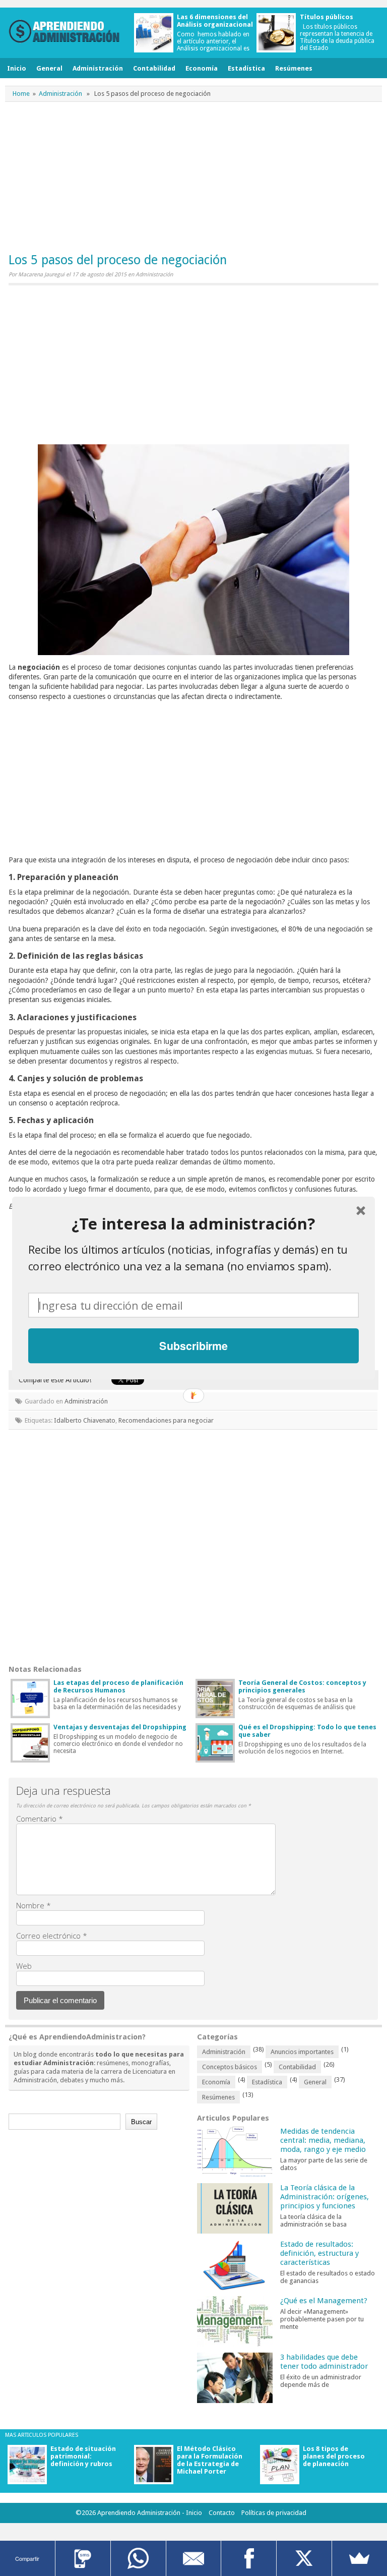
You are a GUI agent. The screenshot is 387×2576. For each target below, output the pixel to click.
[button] (193, 1224)
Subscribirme (193, 1346)
